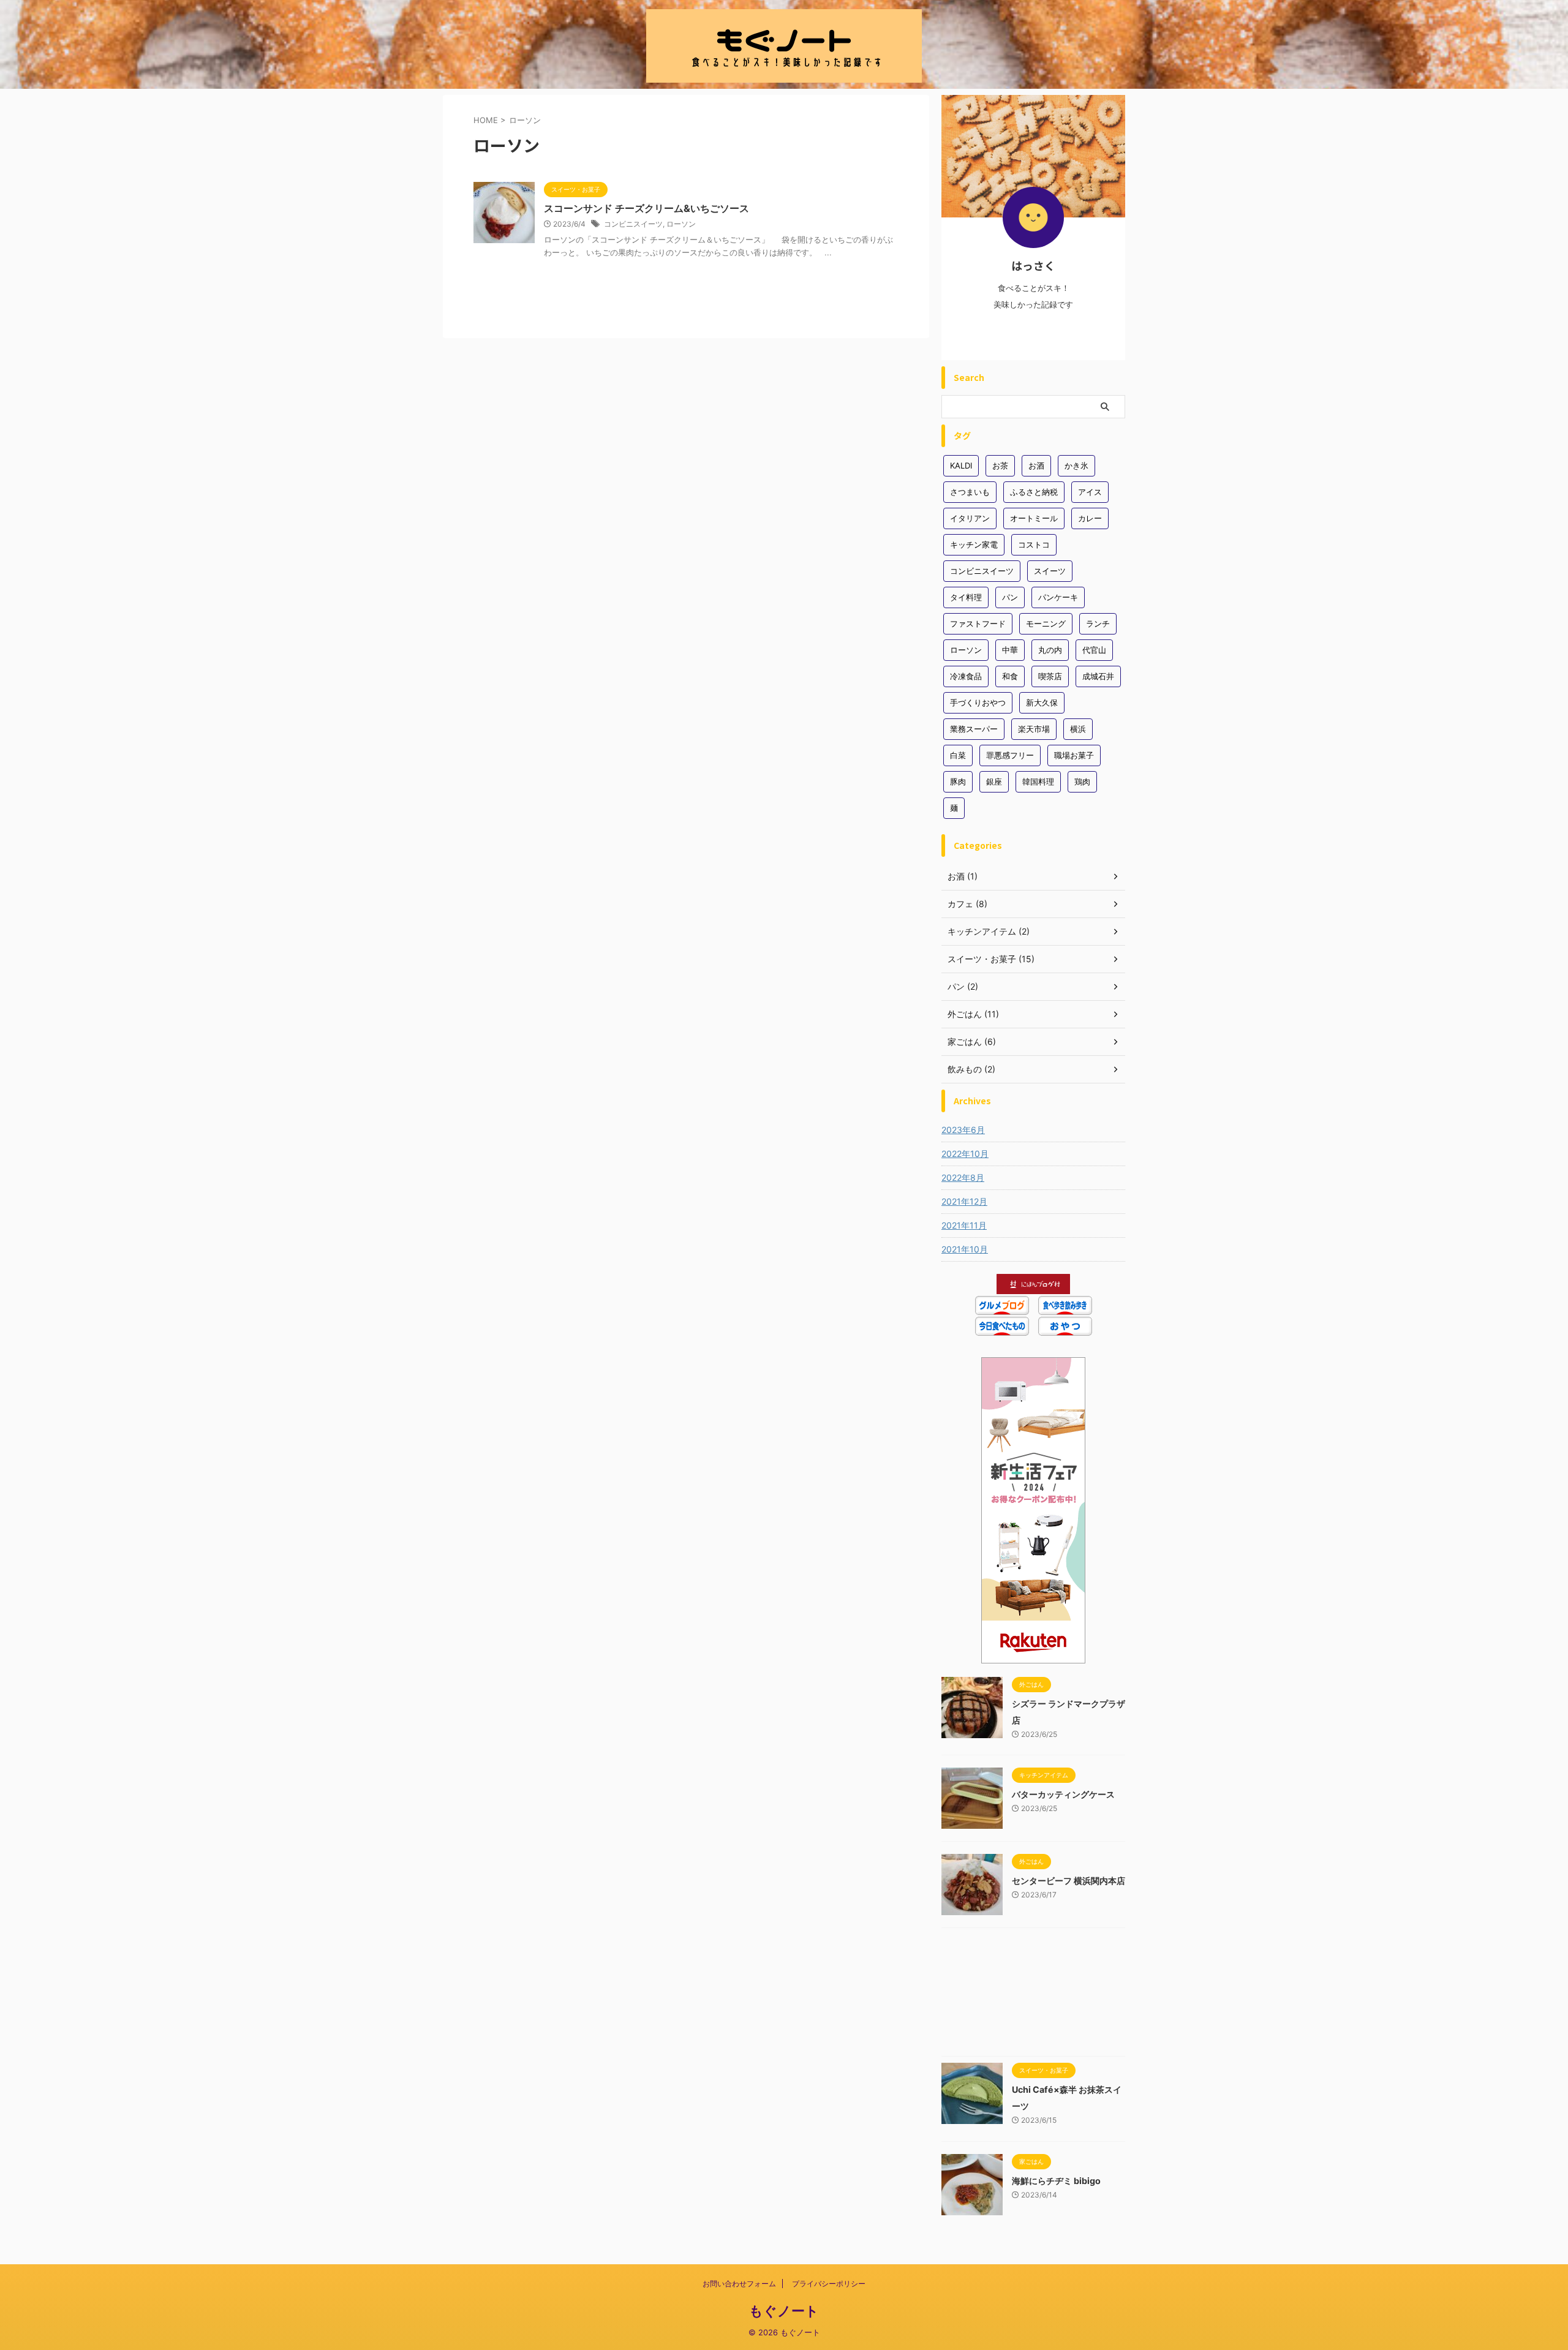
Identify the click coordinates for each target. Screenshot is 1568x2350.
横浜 (1078, 729)
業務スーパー (974, 729)
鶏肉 (1082, 781)
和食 (1010, 676)
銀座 (994, 781)
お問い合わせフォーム (739, 2284)
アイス (1090, 492)
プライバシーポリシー (829, 2284)
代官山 (1094, 650)
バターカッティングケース (1063, 1794)
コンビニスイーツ (633, 224)
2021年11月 (964, 1225)
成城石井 (1098, 676)
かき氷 (1076, 465)
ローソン (681, 224)
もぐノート (784, 2311)
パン (1010, 597)
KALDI (961, 465)
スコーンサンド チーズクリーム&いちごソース (646, 208)
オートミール (1034, 518)
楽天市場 (1034, 729)
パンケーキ (1058, 597)
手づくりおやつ (978, 702)
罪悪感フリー (1010, 755)
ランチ (1098, 623)
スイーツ (1050, 571)
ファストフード (978, 623)
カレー (1090, 518)
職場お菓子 (1074, 755)
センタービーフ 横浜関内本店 (1069, 1881)
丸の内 (1050, 650)
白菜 (958, 755)
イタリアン (970, 518)
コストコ (1034, 544)
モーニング (1046, 623)
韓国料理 (1038, 781)
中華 (1010, 650)
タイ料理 (966, 597)
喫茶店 (1050, 676)
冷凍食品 (966, 676)
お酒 (1036, 465)
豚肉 (958, 781)
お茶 (1000, 465)
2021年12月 (964, 1201)
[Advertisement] (1033, 1995)
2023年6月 (963, 1130)
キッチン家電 (974, 544)
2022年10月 (965, 1154)
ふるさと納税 (1034, 492)
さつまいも (970, 492)
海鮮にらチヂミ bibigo (1056, 2181)
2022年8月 (963, 1177)
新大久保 (1042, 702)
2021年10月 (965, 1249)
